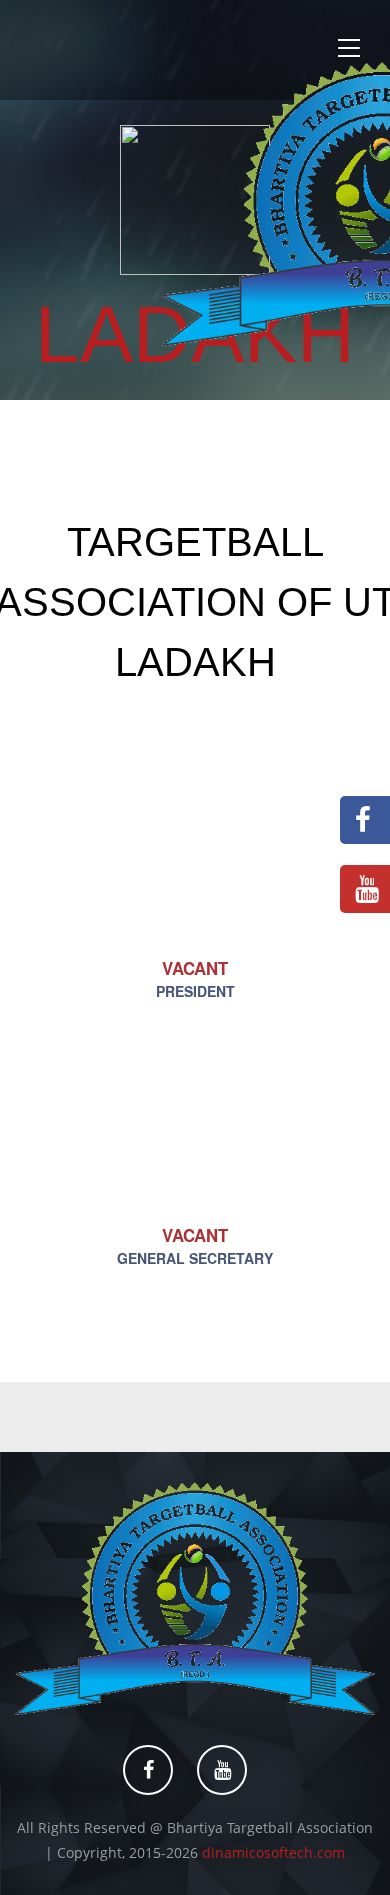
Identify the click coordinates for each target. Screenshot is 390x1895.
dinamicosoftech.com (273, 1852)
